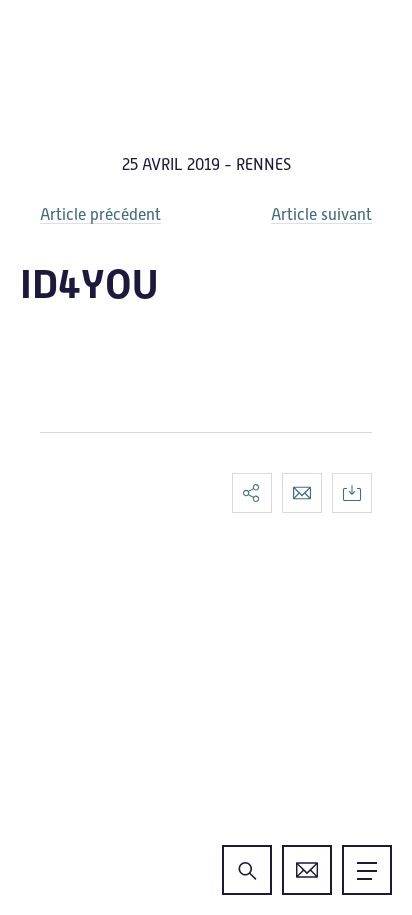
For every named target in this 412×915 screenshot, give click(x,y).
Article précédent (100, 214)
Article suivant (321, 214)
